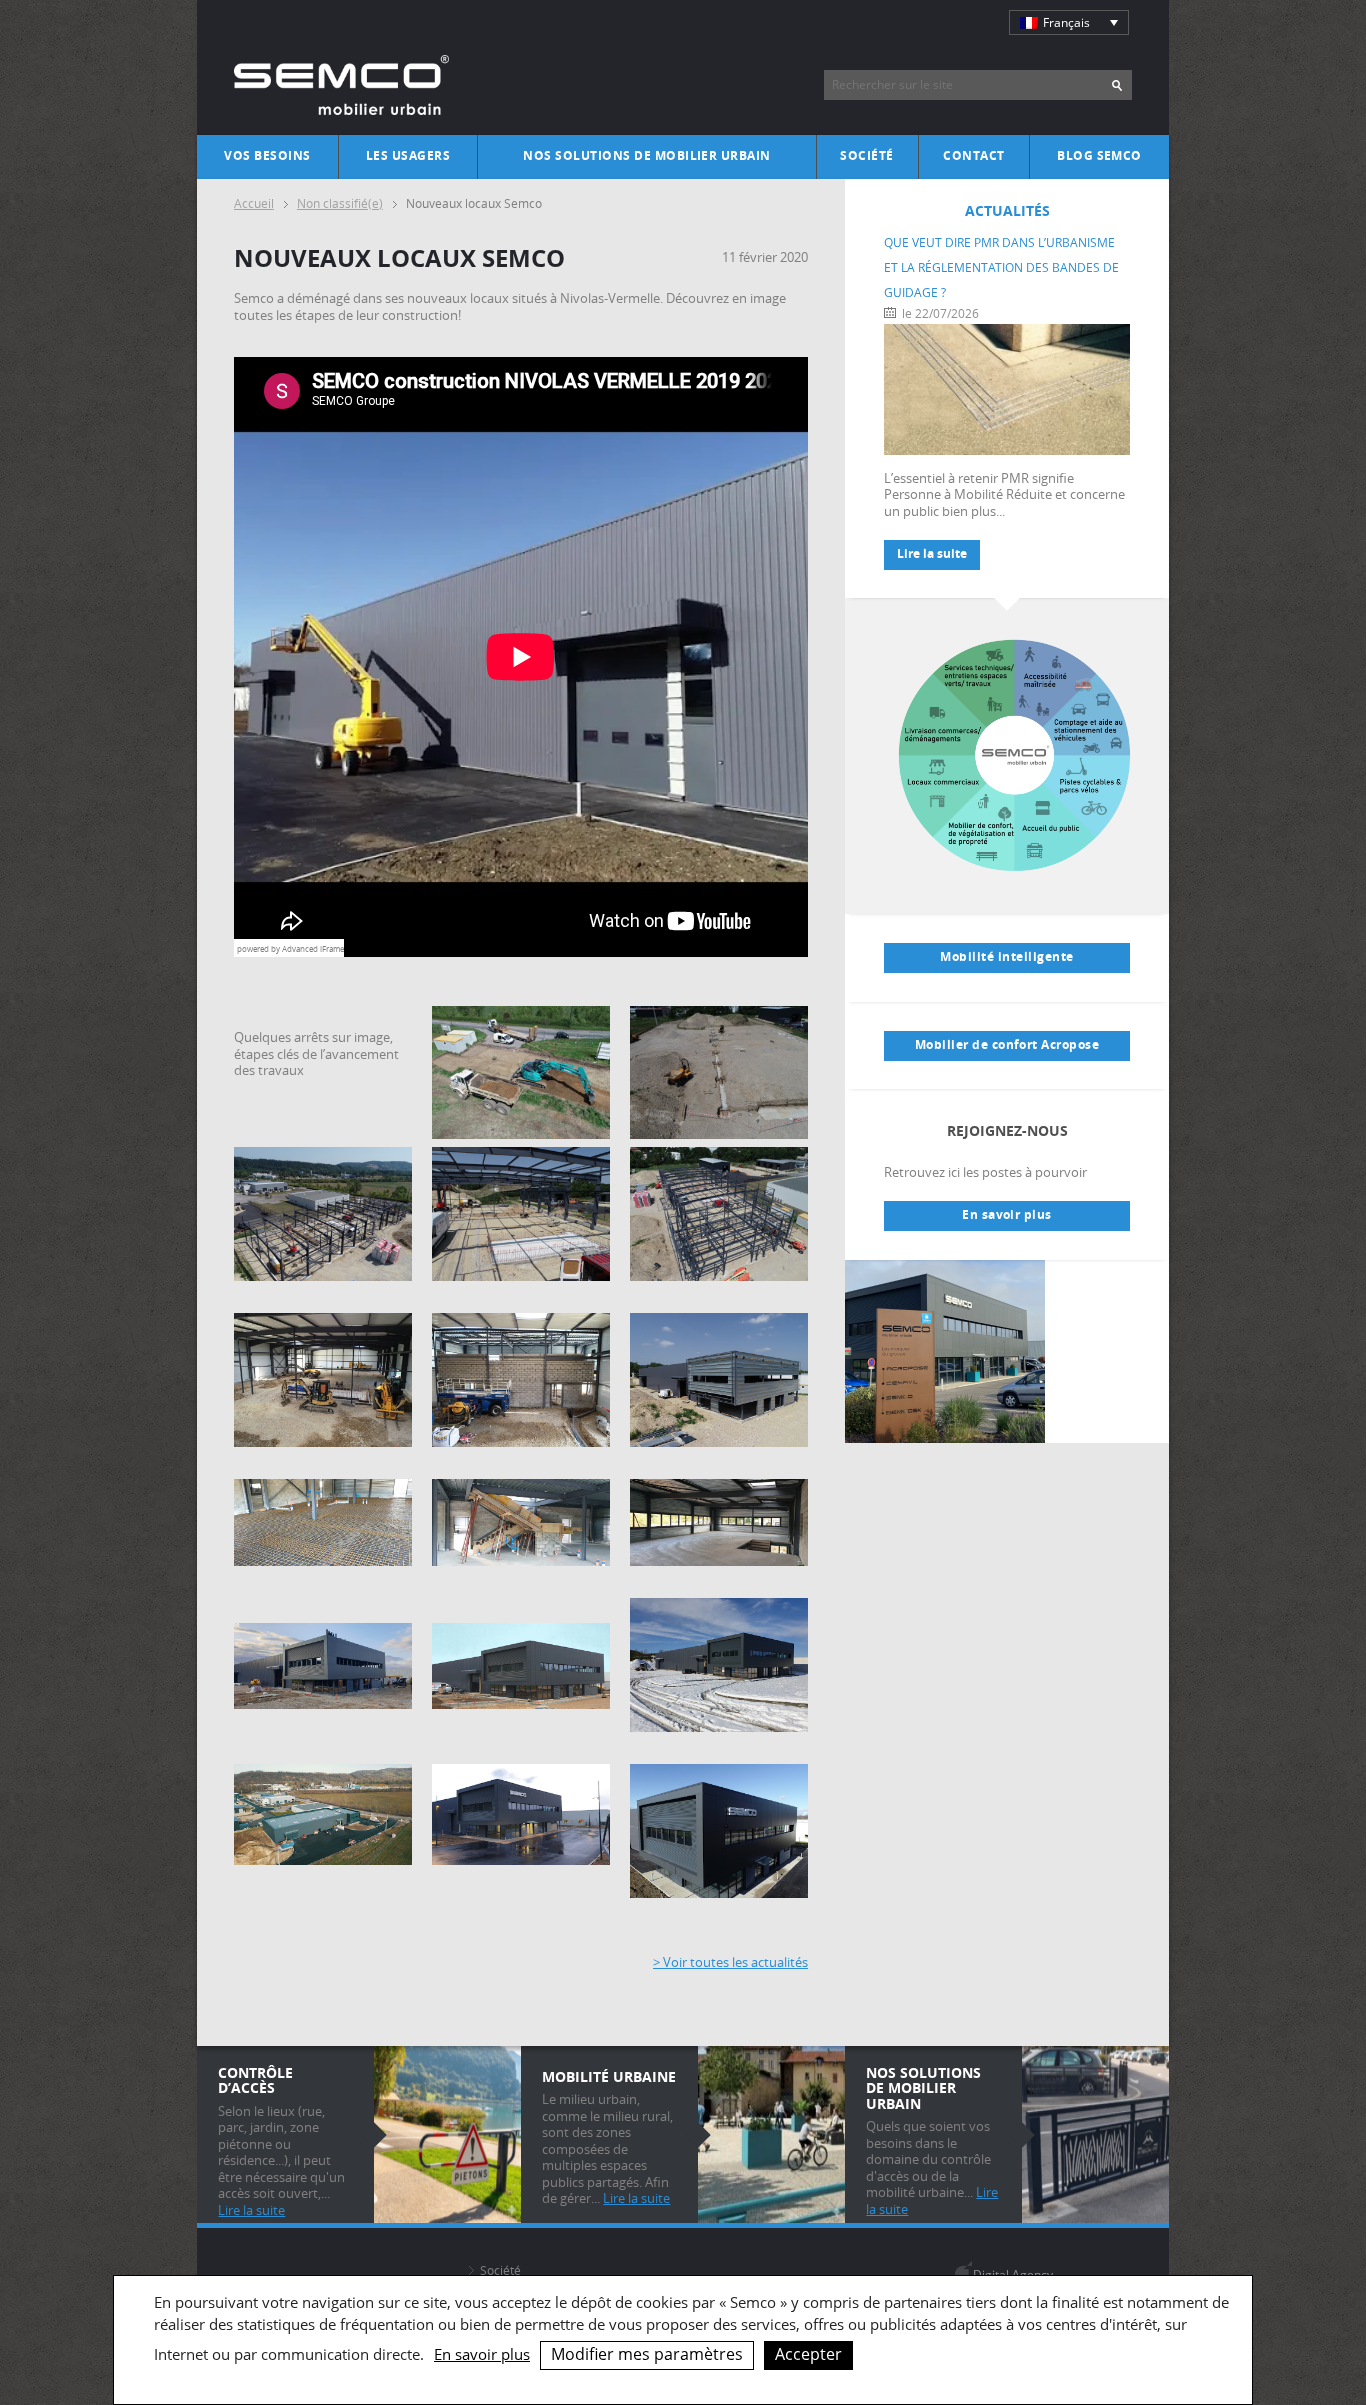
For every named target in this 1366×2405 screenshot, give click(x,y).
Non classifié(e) (340, 203)
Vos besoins (267, 156)
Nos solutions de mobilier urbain (647, 156)
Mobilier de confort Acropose (1007, 1045)
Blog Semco (1099, 156)
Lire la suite (932, 554)
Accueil (254, 203)
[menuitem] (1069, 22)
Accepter (808, 2354)
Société (866, 156)
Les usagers (408, 156)
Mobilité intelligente (1006, 957)
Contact (973, 156)
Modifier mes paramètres (647, 2354)
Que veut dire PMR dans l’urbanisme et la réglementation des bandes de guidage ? (1001, 267)
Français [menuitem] (1066, 22)
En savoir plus (1007, 1215)
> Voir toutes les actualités (730, 1962)
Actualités (1007, 210)
